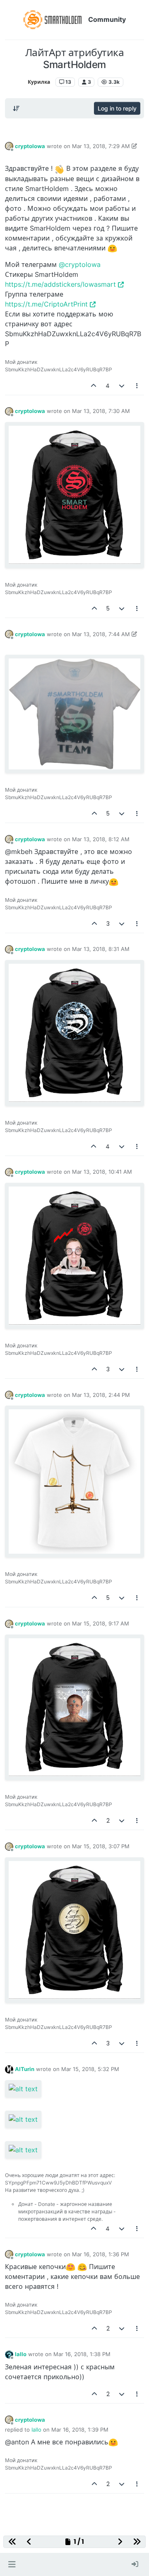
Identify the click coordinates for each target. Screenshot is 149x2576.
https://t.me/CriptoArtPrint (46, 304)
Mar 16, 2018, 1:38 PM (82, 2354)
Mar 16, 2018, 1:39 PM (80, 2430)
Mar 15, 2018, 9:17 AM (101, 1623)
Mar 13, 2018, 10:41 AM (102, 1172)
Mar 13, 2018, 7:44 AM (101, 634)
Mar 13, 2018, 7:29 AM (101, 146)
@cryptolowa (80, 264)
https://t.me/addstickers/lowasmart (60, 284)
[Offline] (9, 146)
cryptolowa (30, 146)
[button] (12, 2564)
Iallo (21, 2354)
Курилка (39, 82)
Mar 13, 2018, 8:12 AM (101, 839)
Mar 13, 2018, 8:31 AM (101, 949)
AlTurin (25, 2069)
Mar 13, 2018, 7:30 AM (101, 411)
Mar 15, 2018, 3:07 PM (101, 1846)
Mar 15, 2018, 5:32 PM (90, 2069)
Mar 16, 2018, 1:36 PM (101, 2254)
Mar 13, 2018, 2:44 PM (101, 1395)
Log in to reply (117, 108)
